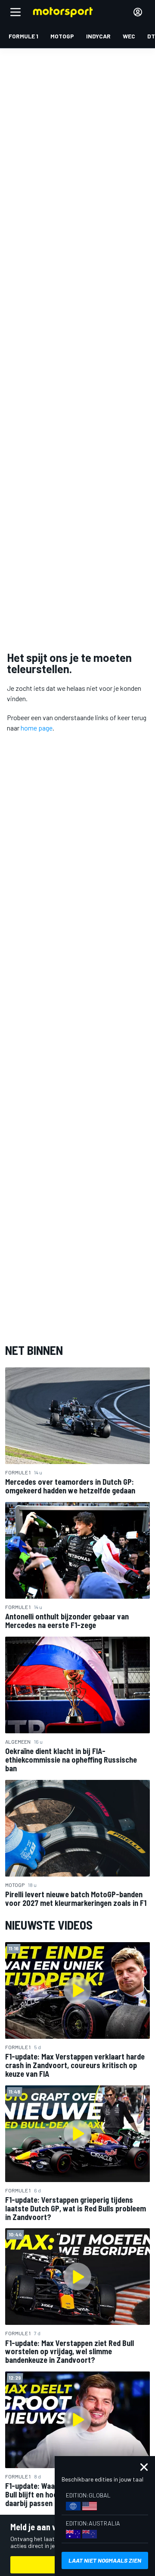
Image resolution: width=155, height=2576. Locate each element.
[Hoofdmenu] (15, 12)
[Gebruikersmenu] (138, 12)
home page (37, 728)
